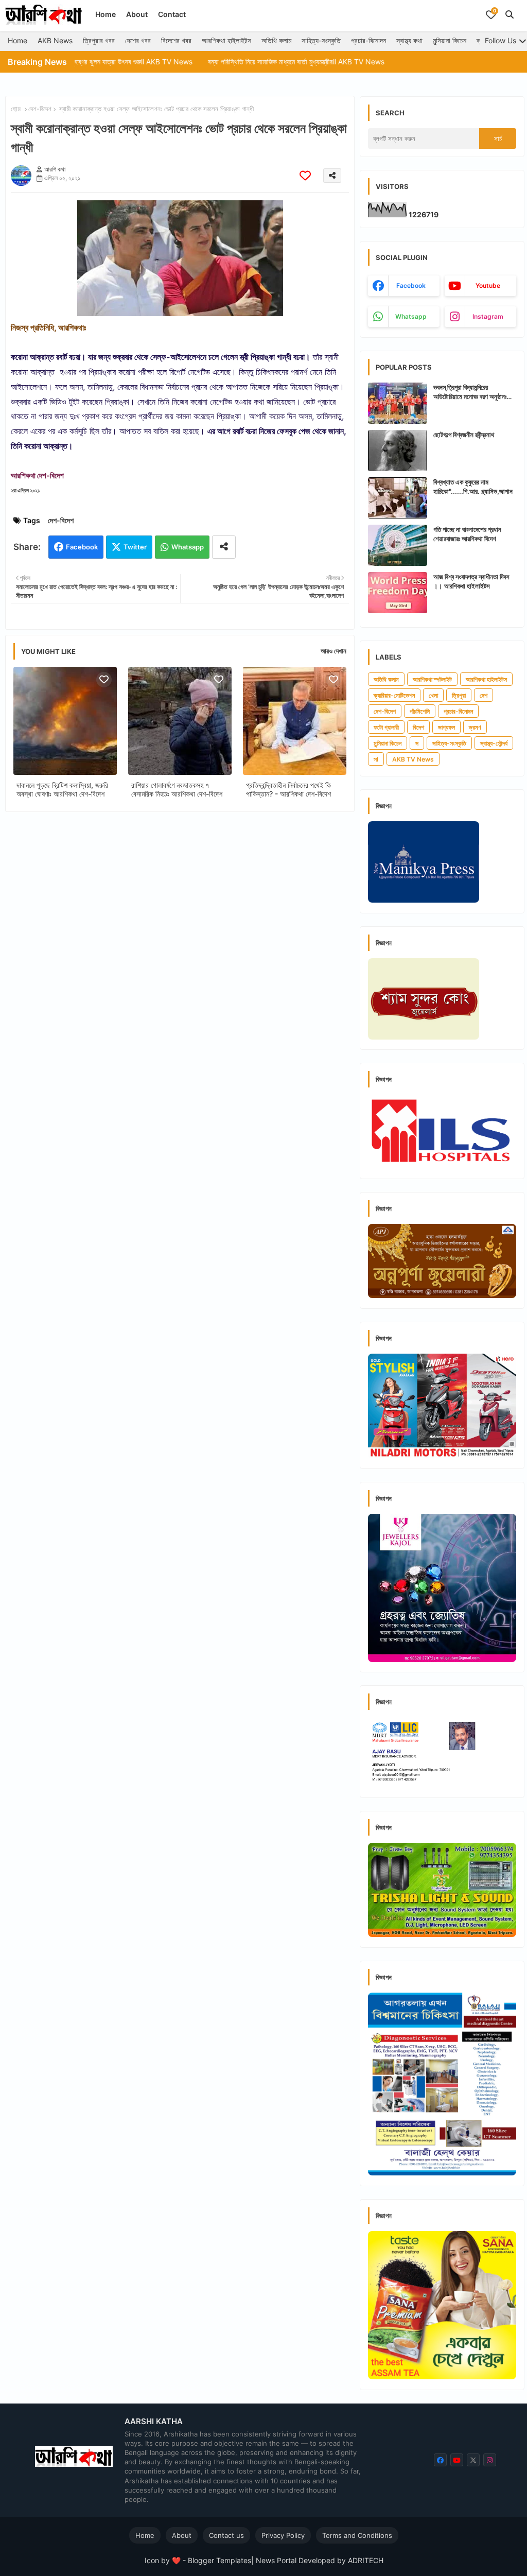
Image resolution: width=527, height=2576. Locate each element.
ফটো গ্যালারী (386, 727)
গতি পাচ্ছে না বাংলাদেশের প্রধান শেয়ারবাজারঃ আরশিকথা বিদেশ (467, 534)
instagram (488, 316)
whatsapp (411, 316)
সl (376, 759)
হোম (16, 109)
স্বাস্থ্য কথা (409, 40)
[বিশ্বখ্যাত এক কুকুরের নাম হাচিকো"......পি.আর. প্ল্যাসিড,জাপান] (398, 498)
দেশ (484, 695)
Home (106, 14)
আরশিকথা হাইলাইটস (226, 40)
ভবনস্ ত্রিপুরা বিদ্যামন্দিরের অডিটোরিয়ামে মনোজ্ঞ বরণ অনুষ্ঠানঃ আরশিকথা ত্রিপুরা (470, 392)
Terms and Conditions (357, 2535)
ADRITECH (366, 2560)
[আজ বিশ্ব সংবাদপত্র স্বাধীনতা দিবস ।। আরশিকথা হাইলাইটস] (398, 593)
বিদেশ (418, 727)
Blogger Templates (219, 2560)
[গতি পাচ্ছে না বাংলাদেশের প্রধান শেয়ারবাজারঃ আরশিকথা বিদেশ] (398, 545)
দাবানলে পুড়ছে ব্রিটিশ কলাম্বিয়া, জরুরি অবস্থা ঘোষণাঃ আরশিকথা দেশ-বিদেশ (62, 789)
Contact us (226, 2535)
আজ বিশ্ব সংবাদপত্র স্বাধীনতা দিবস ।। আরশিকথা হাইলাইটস (471, 581)
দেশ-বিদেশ (40, 109)
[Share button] (224, 547)
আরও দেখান (333, 651)
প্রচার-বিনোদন (368, 40)
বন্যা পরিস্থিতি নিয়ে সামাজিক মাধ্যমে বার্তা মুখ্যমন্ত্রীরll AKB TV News (238, 62)
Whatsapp (188, 547)
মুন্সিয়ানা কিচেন (450, 40)
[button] (510, 14)
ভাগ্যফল (446, 727)
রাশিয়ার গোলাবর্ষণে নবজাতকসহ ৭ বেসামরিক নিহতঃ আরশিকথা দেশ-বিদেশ (177, 789)
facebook (411, 286)
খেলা (433, 695)
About (137, 14)
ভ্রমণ (475, 727)
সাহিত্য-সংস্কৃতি (321, 40)
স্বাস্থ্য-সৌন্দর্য (494, 743)
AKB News (55, 40)
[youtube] (457, 2460)
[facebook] (440, 2460)
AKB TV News (413, 759)
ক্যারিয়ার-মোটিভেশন (394, 695)
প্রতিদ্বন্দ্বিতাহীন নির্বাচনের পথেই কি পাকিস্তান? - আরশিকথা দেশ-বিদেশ (288, 789)
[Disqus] (180, 954)
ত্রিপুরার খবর (99, 40)
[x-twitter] (473, 2460)
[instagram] (490, 2460)
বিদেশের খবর (176, 40)
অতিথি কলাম (276, 40)
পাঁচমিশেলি (420, 711)
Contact (172, 14)
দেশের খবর (138, 40)
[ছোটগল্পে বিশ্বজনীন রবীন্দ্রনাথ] (398, 451)
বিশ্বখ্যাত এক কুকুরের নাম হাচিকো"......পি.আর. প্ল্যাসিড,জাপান (473, 487)
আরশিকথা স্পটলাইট (432, 679)
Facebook (82, 547)
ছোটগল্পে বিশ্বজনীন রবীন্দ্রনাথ (464, 435)
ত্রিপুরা (459, 695)
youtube (488, 286)
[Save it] (305, 175)
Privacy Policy (283, 2535)
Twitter (135, 547)
